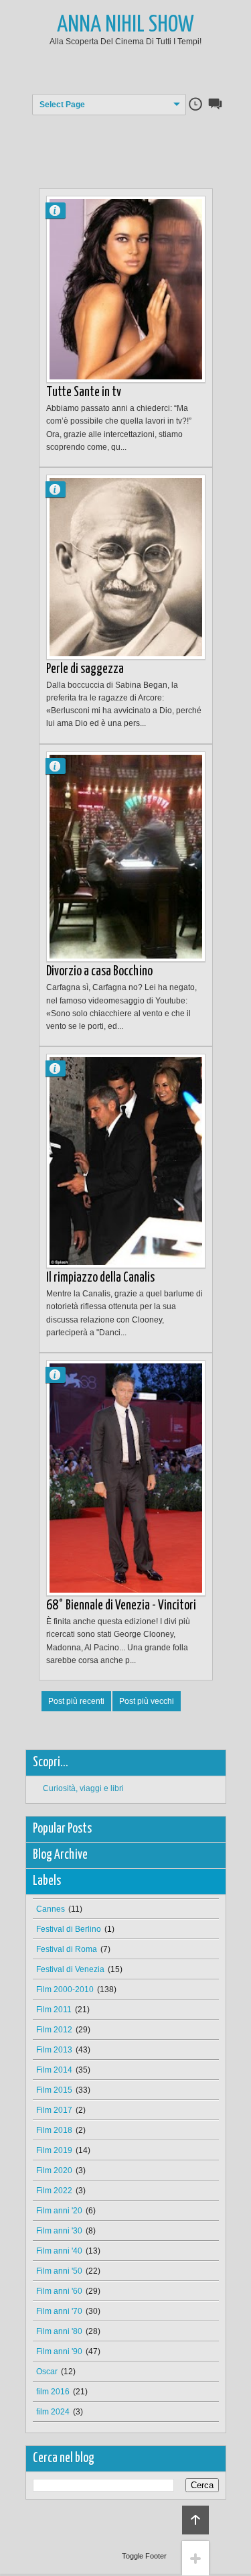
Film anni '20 (59, 2211)
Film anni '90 (59, 2351)
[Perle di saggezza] (126, 567)
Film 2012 (54, 2030)
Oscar (47, 2372)
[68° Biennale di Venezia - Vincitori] (126, 1478)
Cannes (51, 1909)
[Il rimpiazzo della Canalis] (126, 1161)
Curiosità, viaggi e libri (83, 1788)
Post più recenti (76, 1701)
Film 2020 (54, 2170)
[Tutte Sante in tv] (126, 289)
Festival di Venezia (70, 1969)
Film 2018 (54, 2130)
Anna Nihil (61, 210)
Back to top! (195, 2520)
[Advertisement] (145, 142)
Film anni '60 (59, 2291)
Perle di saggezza (85, 669)
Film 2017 (54, 2110)
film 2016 (53, 2392)
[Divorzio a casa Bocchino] (126, 857)
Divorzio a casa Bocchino (99, 972)
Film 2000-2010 (65, 1989)
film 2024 (53, 2412)
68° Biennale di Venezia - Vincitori (121, 1606)
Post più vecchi (147, 1701)
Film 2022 (54, 2191)
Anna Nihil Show (125, 25)
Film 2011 (54, 2010)
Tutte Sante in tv (84, 392)
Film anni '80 (59, 2331)
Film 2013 (54, 2050)
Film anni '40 (59, 2251)
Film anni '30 (59, 2231)
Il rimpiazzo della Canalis (100, 1278)
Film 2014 (54, 2070)
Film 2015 (54, 2090)
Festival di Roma (67, 1949)
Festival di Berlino (69, 1929)
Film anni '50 (59, 2271)
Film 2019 (54, 2150)
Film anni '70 (59, 2311)
